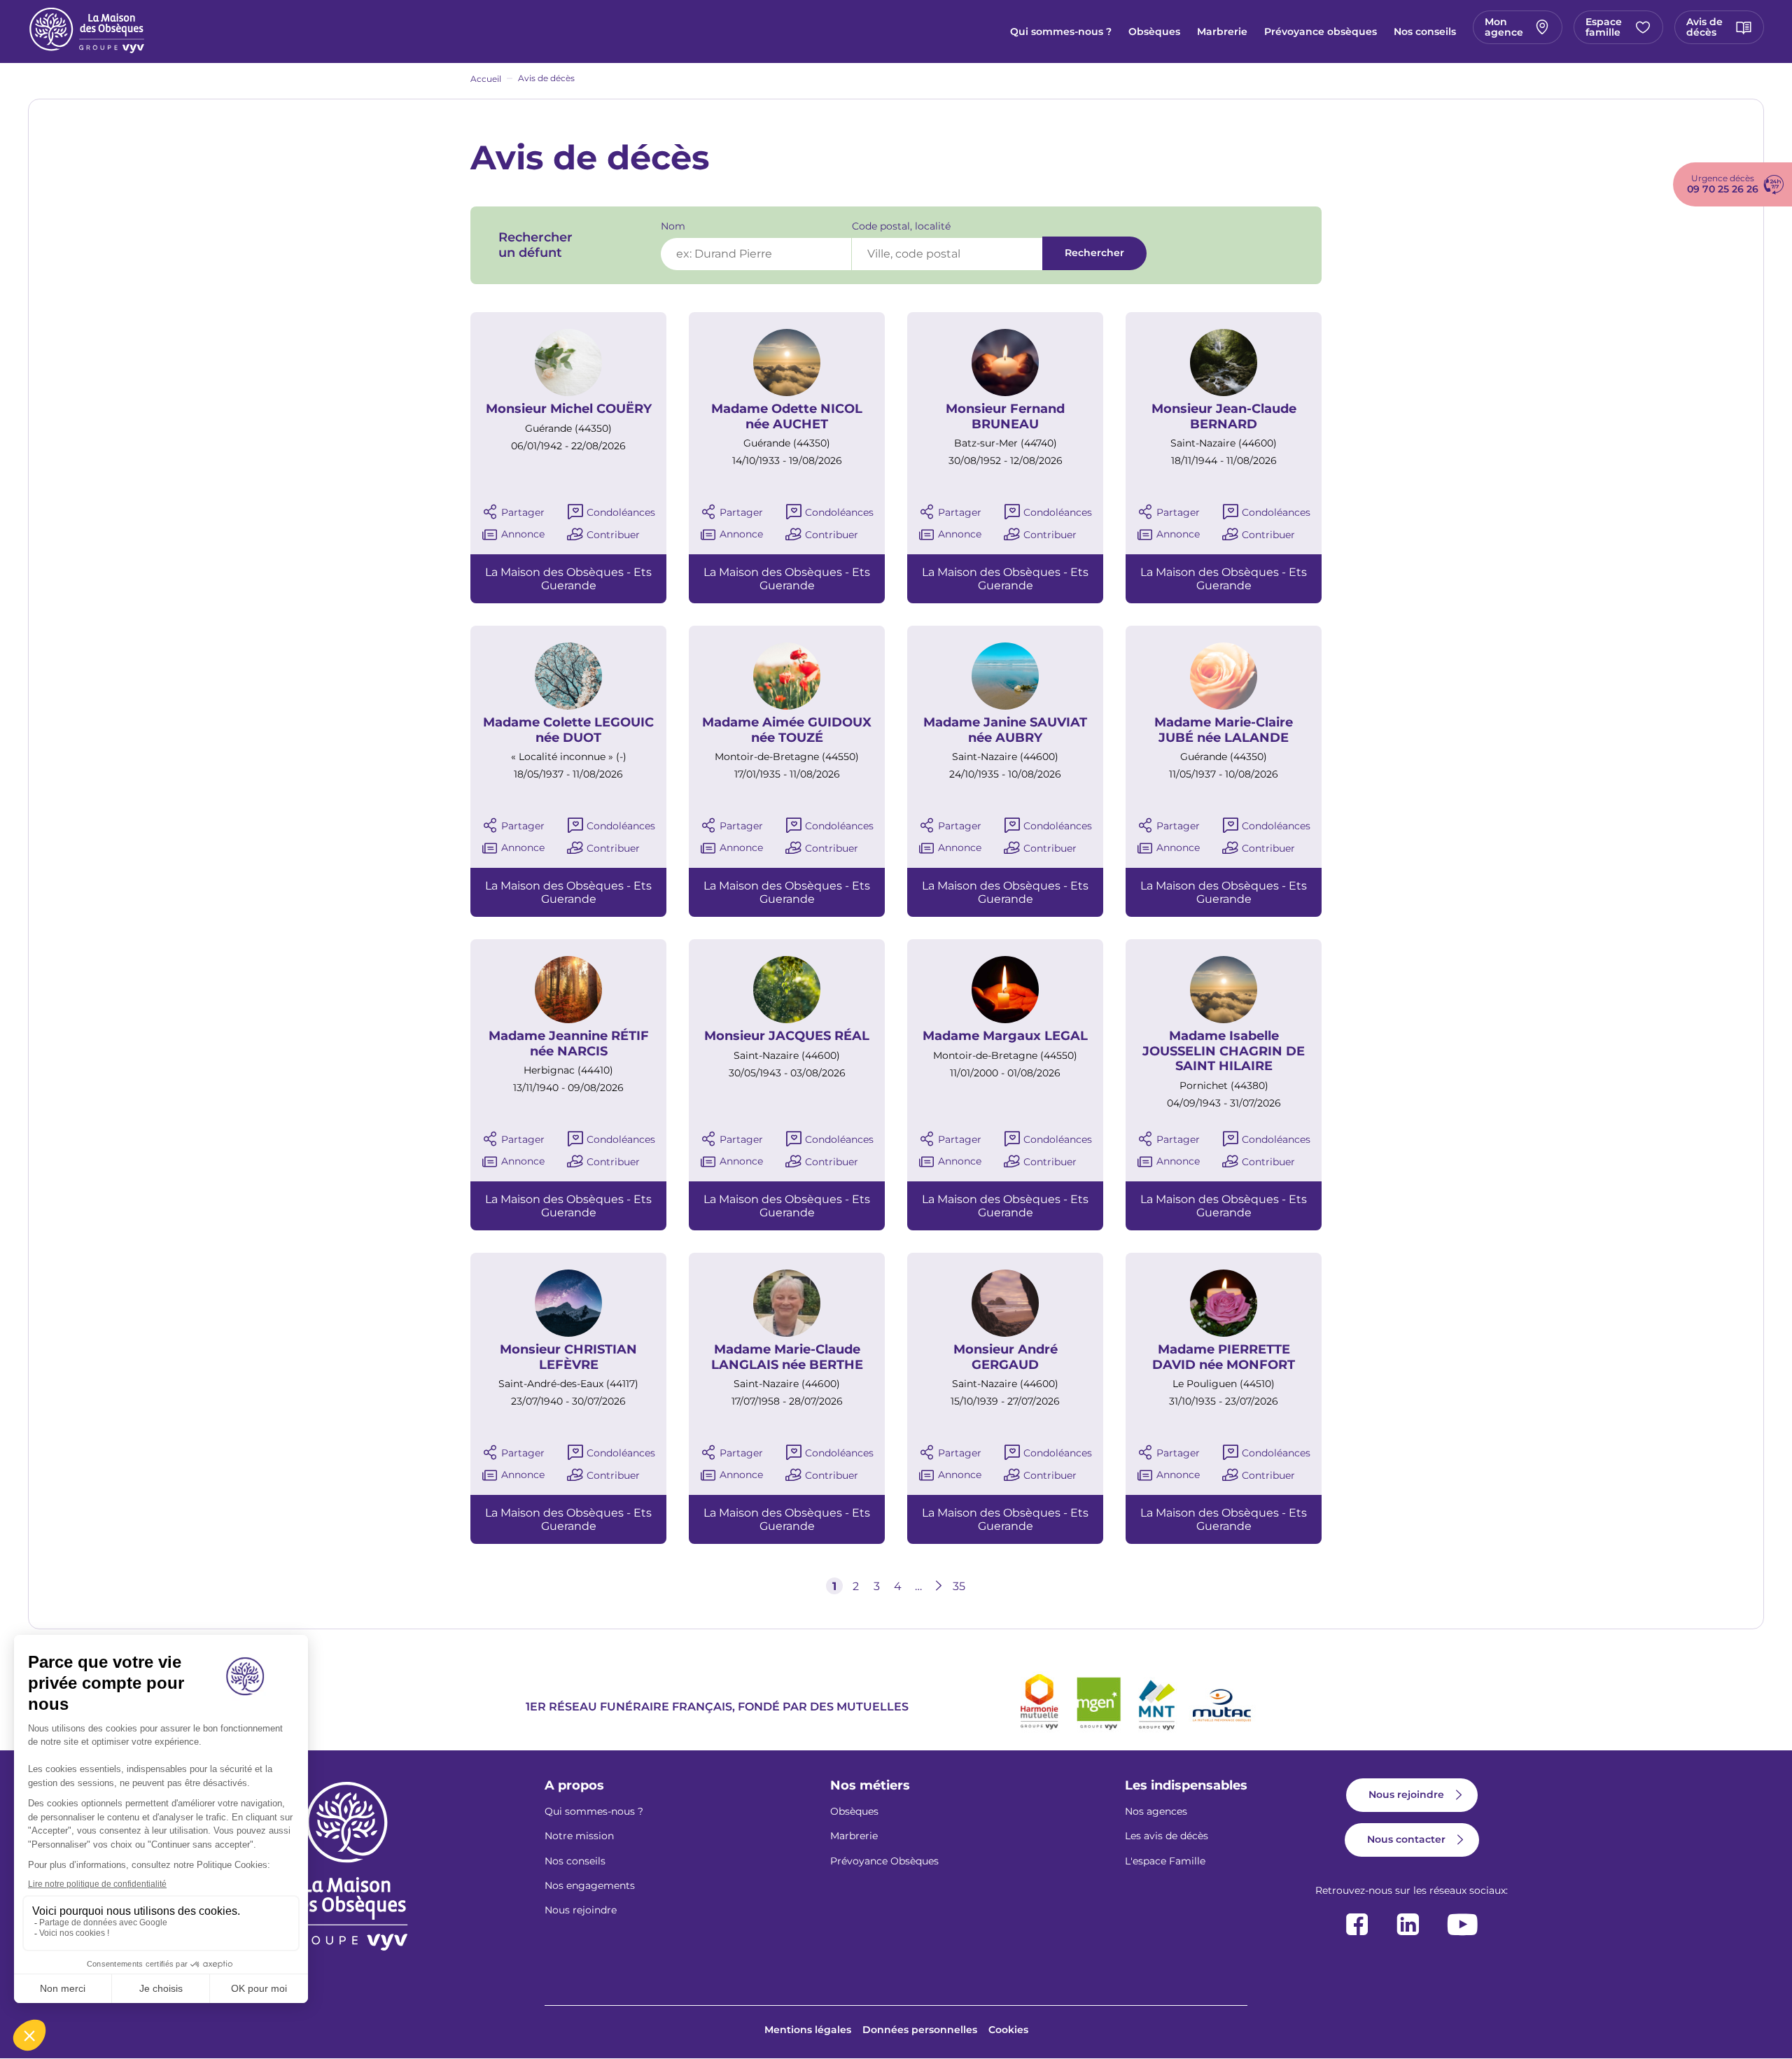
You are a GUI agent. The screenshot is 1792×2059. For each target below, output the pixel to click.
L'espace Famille (1165, 1861)
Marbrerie (1222, 31)
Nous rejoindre (581, 1910)
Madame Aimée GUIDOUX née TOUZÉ (787, 730)
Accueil (486, 79)
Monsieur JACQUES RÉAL (787, 1036)
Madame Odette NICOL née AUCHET (787, 417)
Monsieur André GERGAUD (1006, 1357)
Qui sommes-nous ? (1061, 31)
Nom (673, 226)
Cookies (1008, 2030)
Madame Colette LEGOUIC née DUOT (568, 730)
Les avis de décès (1167, 1836)
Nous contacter (1406, 1839)
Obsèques (1154, 31)
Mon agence (1504, 27)
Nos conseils (1425, 31)
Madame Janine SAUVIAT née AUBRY (1005, 730)
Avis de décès (1704, 27)
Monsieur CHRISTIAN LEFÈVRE (568, 1357)
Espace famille (1604, 27)
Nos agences (1156, 1811)
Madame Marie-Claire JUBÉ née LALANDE (1224, 730)
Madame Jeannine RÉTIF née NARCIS (569, 1044)
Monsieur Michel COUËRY (569, 409)
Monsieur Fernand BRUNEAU (1005, 417)
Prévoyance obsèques (1321, 31)
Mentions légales (808, 2030)
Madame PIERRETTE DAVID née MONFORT (1224, 1357)
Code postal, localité (901, 226)
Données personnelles (920, 2030)
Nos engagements (590, 1885)
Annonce (523, 534)
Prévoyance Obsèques (884, 1861)
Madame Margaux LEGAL (1005, 1036)
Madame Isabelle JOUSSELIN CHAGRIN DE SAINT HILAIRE (1224, 1051)
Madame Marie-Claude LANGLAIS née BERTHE (787, 1357)
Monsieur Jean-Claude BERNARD (1224, 417)
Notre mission (579, 1836)
